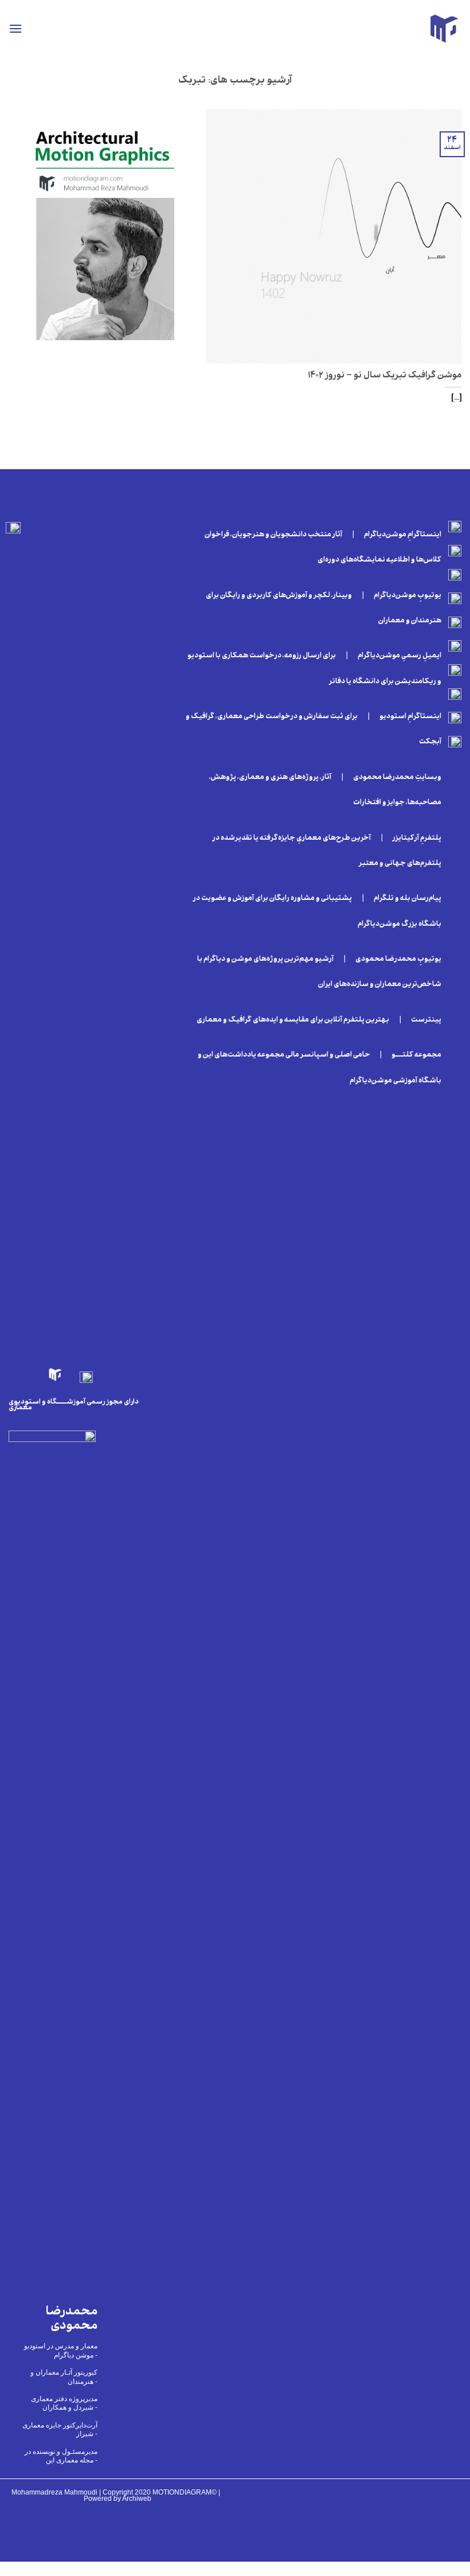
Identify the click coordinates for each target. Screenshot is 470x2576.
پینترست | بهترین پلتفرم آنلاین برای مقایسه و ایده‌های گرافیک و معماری (317, 1020)
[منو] (15, 28)
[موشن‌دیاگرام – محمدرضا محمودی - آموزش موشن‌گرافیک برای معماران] (444, 29)
